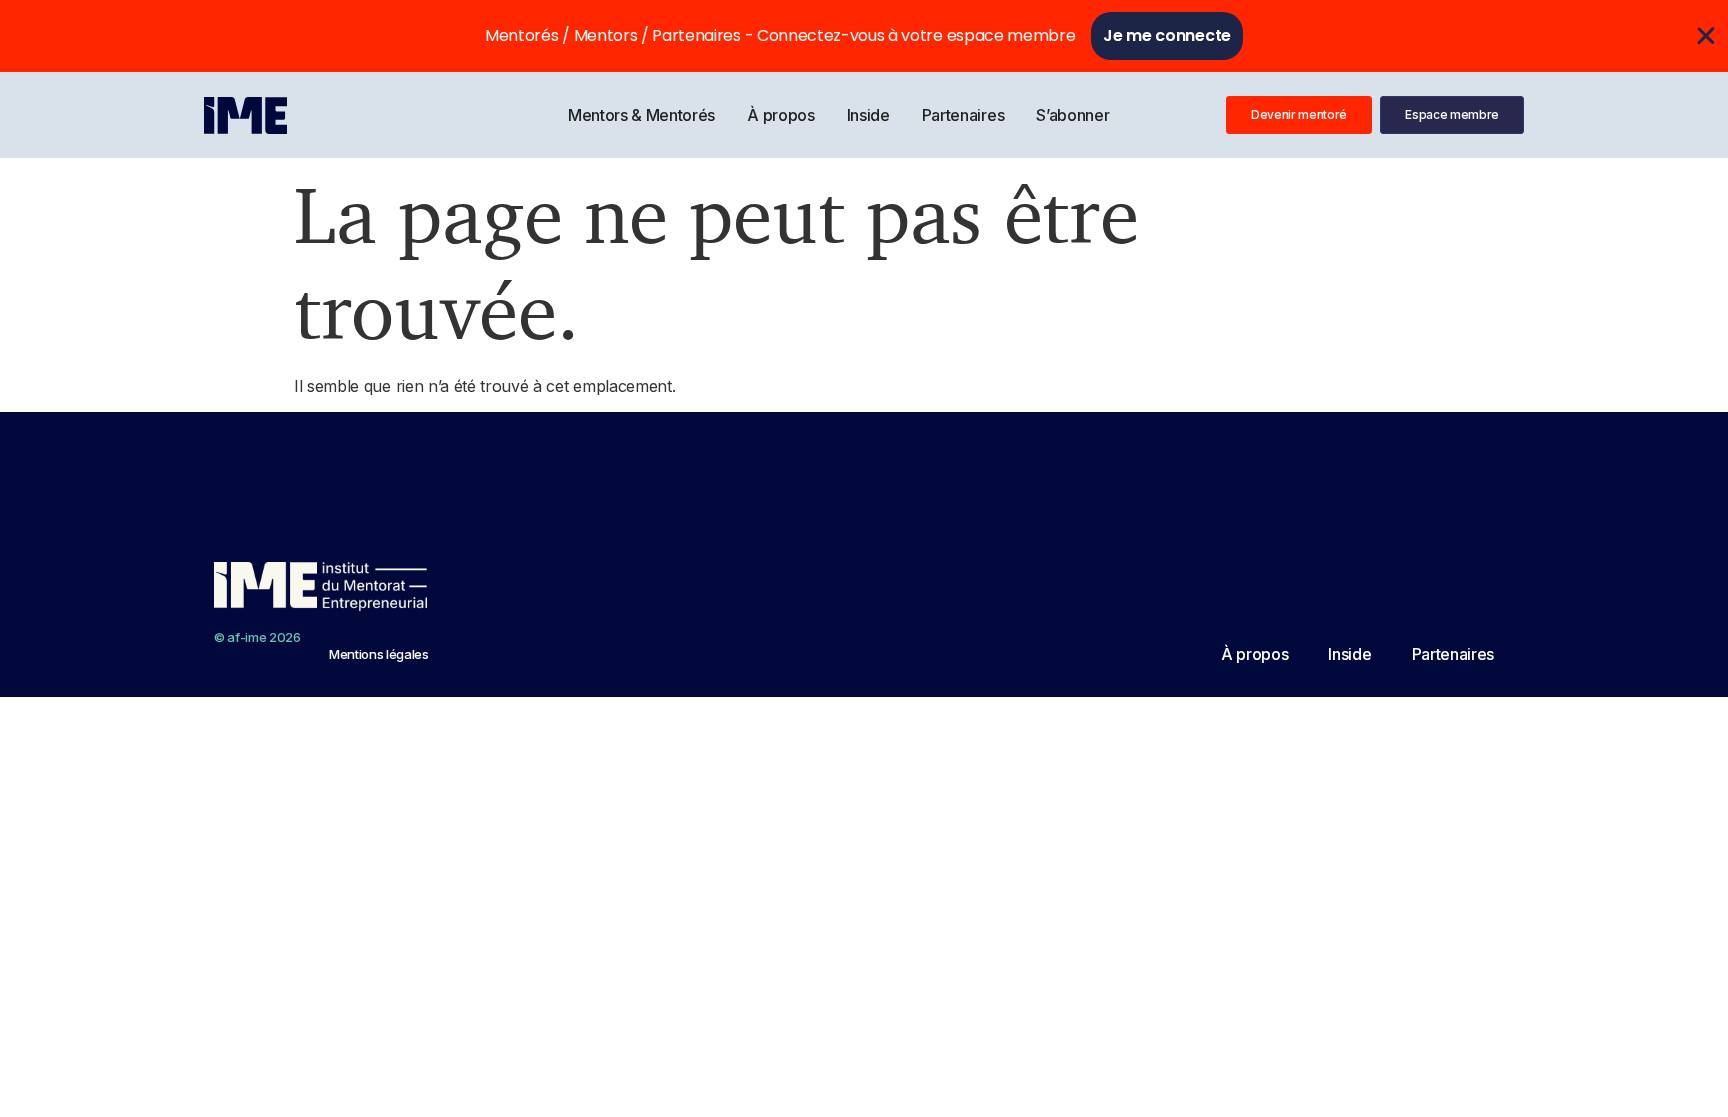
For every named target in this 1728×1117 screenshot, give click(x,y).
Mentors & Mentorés (641, 115)
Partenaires (963, 115)
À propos (780, 115)
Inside (868, 115)
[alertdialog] (864, 36)
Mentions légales (379, 654)
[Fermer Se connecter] (1706, 36)
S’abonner (1072, 115)
